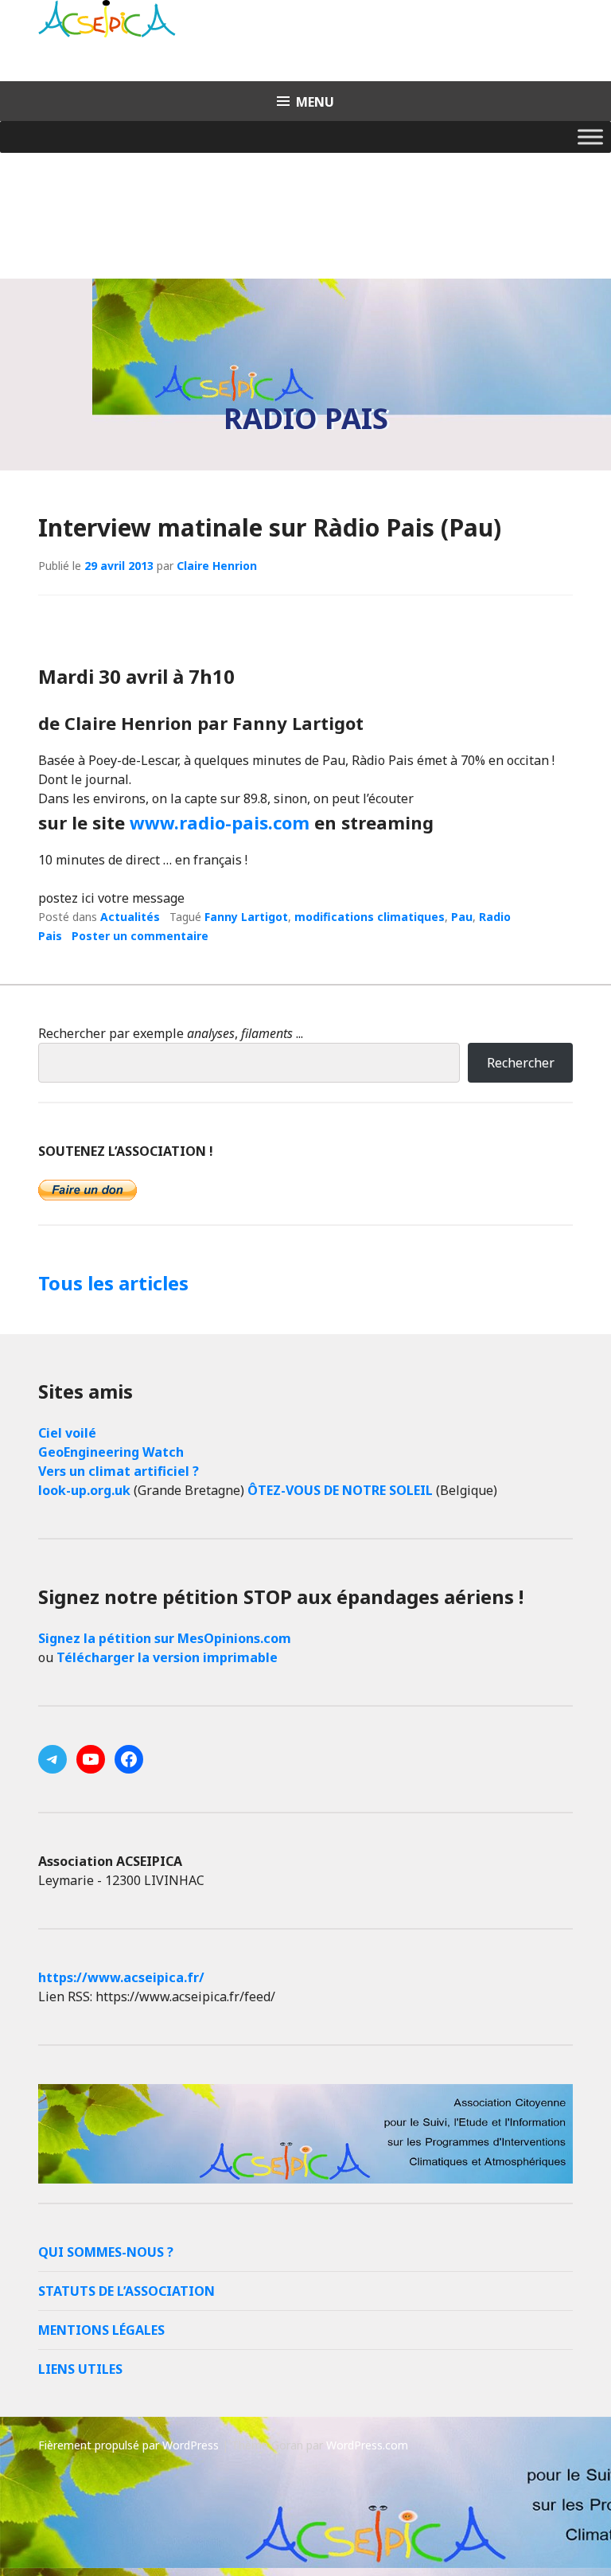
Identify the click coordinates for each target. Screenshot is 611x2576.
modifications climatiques (370, 917)
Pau (462, 917)
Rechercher (521, 1063)
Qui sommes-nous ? (106, 2252)
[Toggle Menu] (590, 137)
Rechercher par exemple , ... (171, 1033)
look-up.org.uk (84, 1490)
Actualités (130, 917)
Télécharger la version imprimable (167, 1657)
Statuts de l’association (126, 2291)
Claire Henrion (217, 566)
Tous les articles (113, 1283)
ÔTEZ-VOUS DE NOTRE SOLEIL (340, 1490)
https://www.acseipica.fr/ (121, 1977)
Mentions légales (101, 2330)
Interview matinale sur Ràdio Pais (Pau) (270, 527)
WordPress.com (367, 2445)
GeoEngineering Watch (111, 1452)
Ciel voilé (67, 1433)
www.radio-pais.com (220, 822)
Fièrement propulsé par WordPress (128, 2445)
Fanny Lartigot (246, 917)
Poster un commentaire (140, 936)
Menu (315, 102)
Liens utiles (80, 2369)
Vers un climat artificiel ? (119, 1471)
